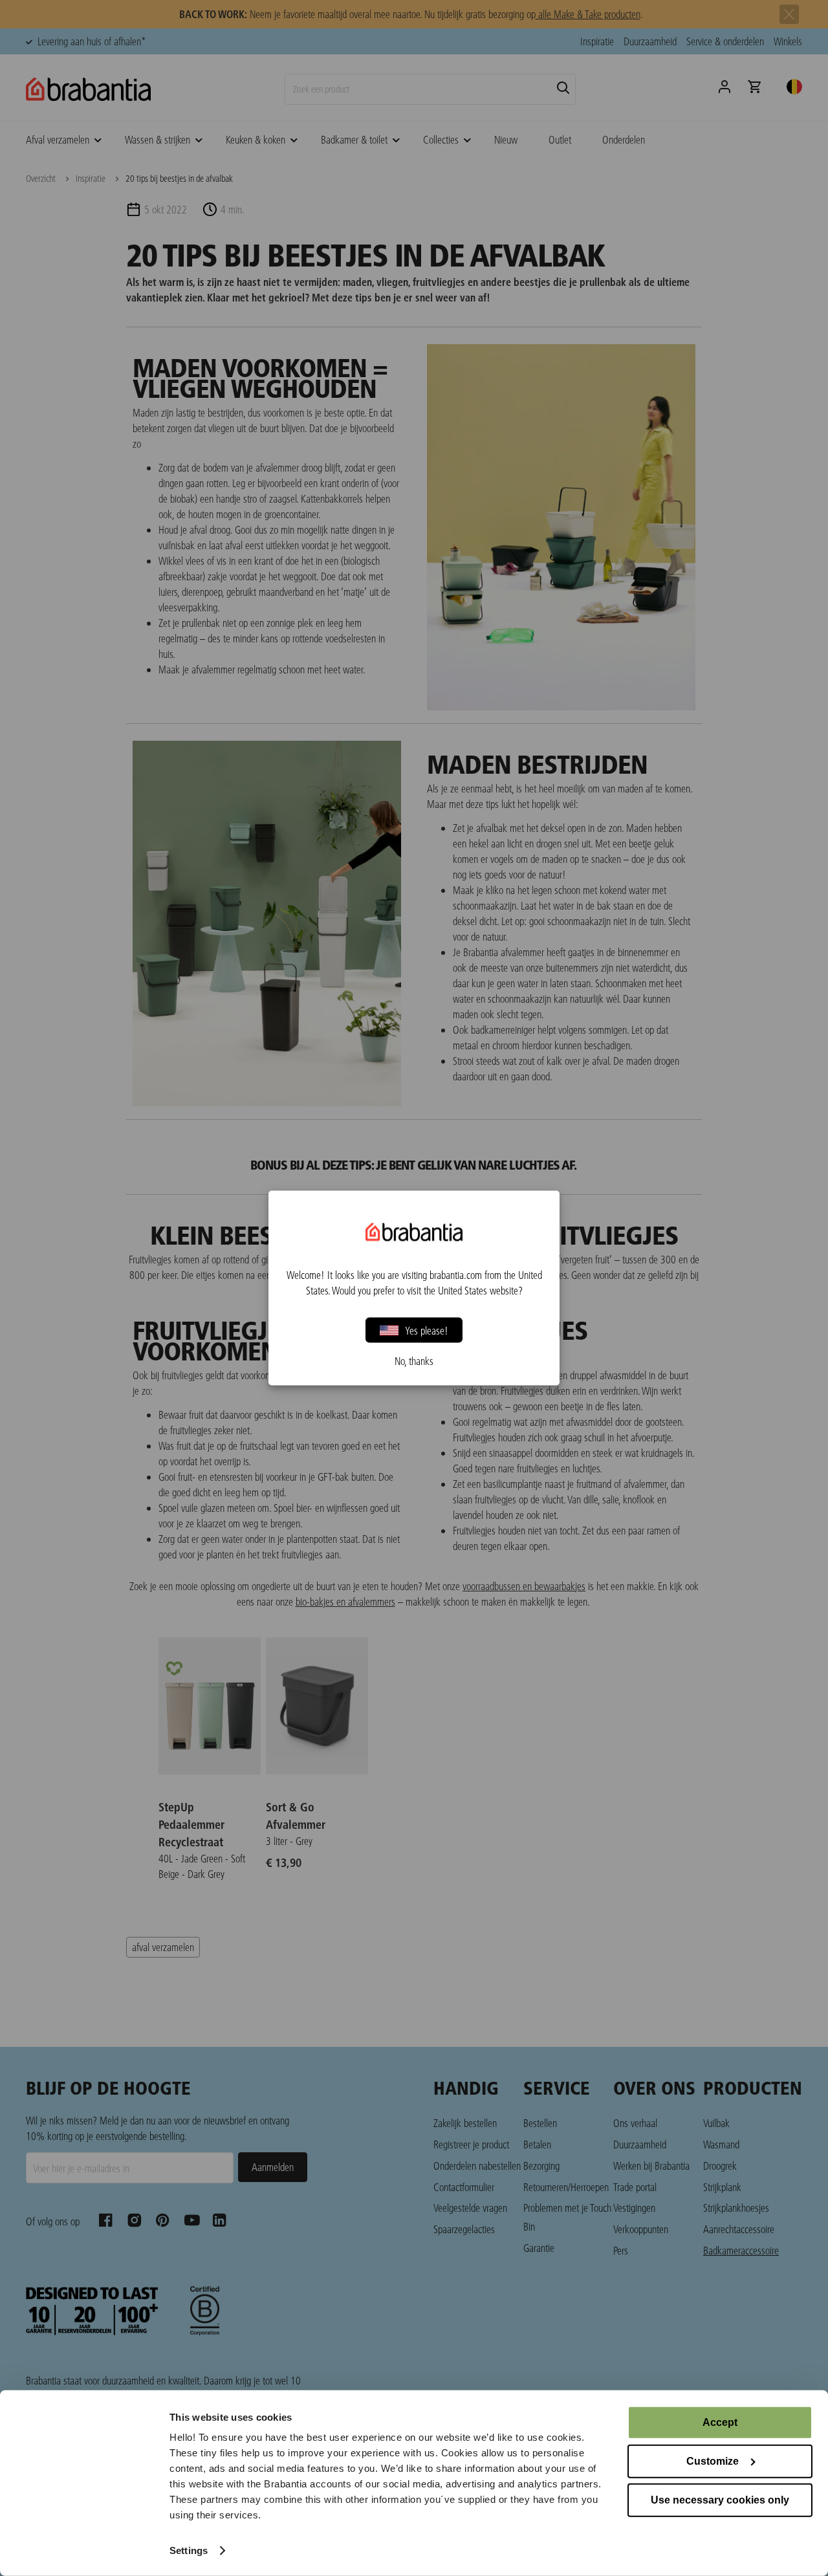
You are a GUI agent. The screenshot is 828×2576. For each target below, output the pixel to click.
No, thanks (414, 1361)
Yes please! (427, 1330)
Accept (720, 2422)
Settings (189, 2550)
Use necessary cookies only (720, 2500)
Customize (713, 2461)
